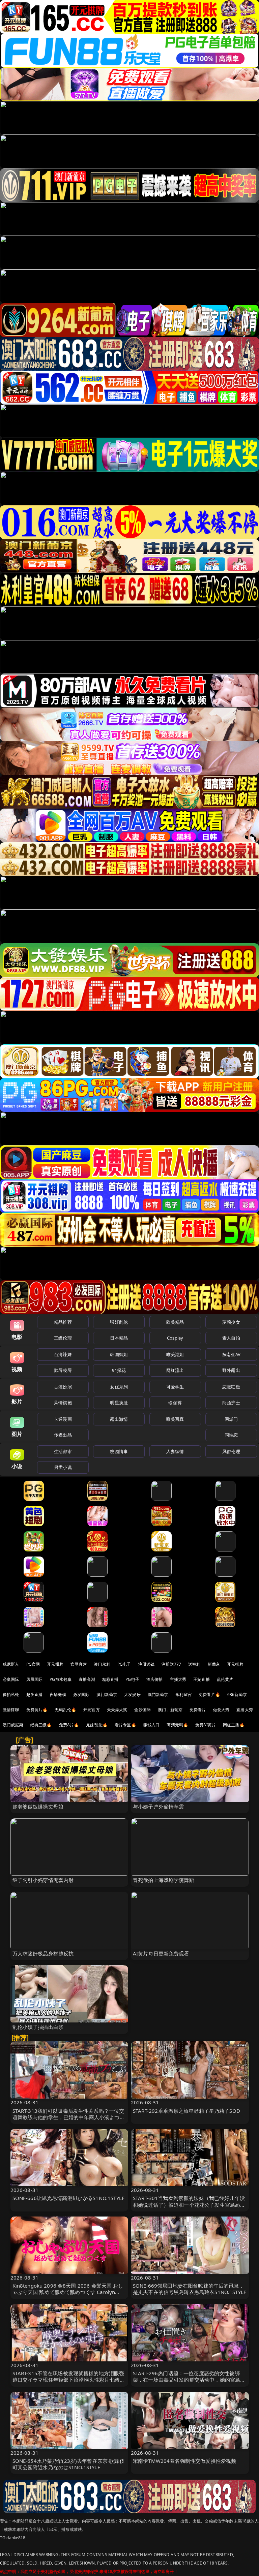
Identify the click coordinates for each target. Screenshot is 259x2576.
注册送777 (171, 1664)
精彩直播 (110, 1679)
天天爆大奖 (117, 1710)
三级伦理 (63, 1338)
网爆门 (231, 1419)
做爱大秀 (221, 1710)
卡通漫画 (63, 1419)
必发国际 (81, 1694)
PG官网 (33, 1664)
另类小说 (63, 1467)
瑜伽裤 (175, 1403)
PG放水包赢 (61, 1679)
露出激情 (119, 1419)
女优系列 (119, 1387)
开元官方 (92, 1710)
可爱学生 (175, 1387)
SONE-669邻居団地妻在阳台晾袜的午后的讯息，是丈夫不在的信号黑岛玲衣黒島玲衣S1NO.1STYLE (190, 2289)
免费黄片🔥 (37, 1710)
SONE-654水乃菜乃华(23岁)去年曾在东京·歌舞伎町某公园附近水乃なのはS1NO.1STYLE (68, 2464)
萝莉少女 (231, 1322)
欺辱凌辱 (63, 1370)
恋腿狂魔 (231, 1387)
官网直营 (79, 1664)
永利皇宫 (184, 1694)
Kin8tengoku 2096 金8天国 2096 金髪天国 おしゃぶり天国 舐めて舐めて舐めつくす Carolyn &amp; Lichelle (68, 2292)
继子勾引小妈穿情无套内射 (43, 1880)
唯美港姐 (175, 1354)
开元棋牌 (55, 1664)
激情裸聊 (11, 1710)
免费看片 (198, 1710)
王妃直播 (202, 1679)
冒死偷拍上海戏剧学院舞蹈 (164, 1880)
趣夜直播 (35, 1694)
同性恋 (231, 1435)
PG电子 (124, 1664)
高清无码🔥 (177, 1725)
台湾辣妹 (63, 1354)
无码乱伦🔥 (65, 1710)
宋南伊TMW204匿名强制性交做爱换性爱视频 (184, 2461)
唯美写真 (175, 1419)
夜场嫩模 (58, 1694)
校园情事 (119, 1451)
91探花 (119, 1370)
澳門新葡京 (158, 1694)
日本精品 (119, 1338)
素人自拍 (231, 1338)
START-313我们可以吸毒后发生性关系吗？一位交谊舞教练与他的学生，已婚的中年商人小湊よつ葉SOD (69, 2117)
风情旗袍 (63, 1403)
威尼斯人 (11, 1664)
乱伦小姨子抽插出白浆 (38, 2027)
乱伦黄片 (225, 1679)
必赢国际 (11, 1679)
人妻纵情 (175, 1451)
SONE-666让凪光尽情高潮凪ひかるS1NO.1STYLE (69, 2198)
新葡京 (214, 1664)
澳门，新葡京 (170, 1710)
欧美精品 (175, 1322)
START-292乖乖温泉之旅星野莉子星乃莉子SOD (186, 2111)
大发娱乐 (132, 1694)
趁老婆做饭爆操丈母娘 (38, 1807)
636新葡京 (237, 1694)
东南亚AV (231, 1354)
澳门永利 (102, 1664)
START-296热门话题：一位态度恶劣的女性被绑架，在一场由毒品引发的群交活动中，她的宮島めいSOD (189, 2380)
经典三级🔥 (41, 1725)
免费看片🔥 (209, 1694)
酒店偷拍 (155, 1679)
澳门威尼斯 (13, 1725)
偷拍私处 (11, 1694)
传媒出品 (63, 1435)
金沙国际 (142, 1710)
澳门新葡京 (107, 1694)
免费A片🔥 (69, 1725)
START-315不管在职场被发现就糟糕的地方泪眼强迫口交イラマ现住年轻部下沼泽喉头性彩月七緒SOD (68, 2380)
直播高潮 (87, 1679)
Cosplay (175, 1338)
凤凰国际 (35, 1679)
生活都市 (63, 1451)
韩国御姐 (119, 1354)
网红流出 (175, 1370)
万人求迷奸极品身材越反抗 (43, 1953)
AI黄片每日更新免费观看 (161, 1953)
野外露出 (231, 1370)
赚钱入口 (152, 1725)
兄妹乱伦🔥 (97, 1725)
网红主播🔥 (234, 1725)
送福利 (194, 1664)
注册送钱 (147, 1664)
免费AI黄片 (206, 1725)
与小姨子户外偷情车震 (159, 1807)
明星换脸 (119, 1403)
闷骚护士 (231, 1403)
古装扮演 (63, 1387)
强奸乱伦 (119, 1322)
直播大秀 (245, 1710)
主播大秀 (178, 1679)
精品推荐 (63, 1322)
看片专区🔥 (125, 1725)
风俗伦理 (231, 1451)
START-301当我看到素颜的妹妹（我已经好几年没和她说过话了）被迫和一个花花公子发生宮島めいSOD (189, 2204)
